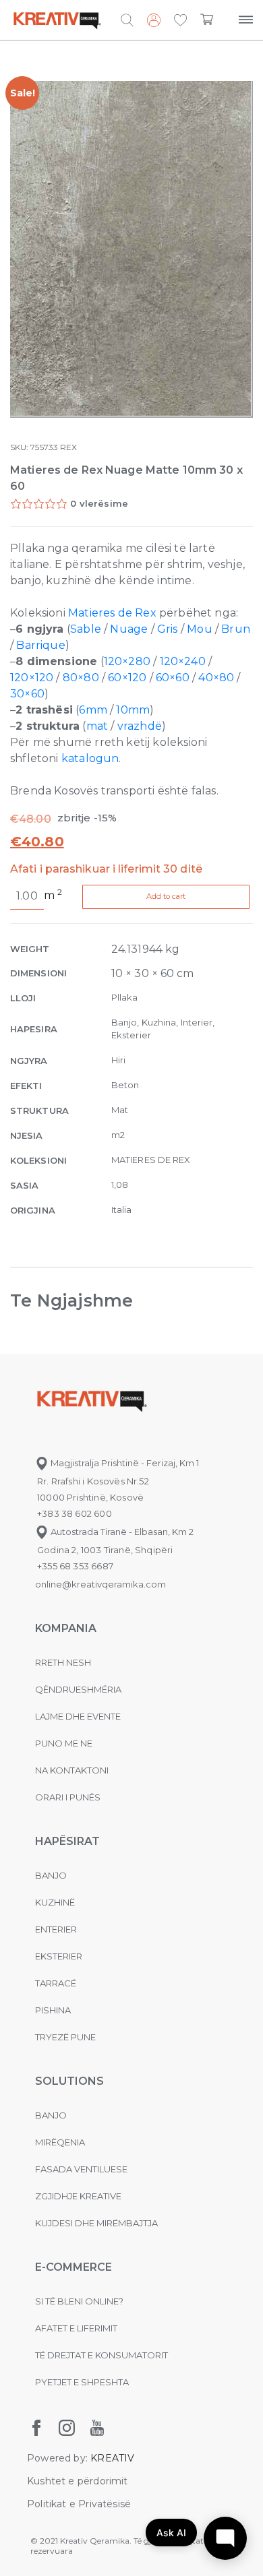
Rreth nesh (63, 1662)
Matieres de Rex (112, 613)
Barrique (40, 645)
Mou (200, 629)
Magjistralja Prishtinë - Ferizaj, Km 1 (124, 1463)
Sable (86, 629)
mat (97, 726)
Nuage (129, 629)
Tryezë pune (65, 2037)
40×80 (216, 678)
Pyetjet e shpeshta (82, 2382)
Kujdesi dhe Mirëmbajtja (96, 2223)
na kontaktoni (72, 1770)
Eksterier (59, 1956)
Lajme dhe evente (78, 1716)
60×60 (173, 678)
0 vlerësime (99, 503)
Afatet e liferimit (76, 2328)
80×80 (81, 678)
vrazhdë (140, 726)
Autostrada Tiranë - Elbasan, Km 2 (121, 1532)
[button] (180, 21)
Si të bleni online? (79, 2301)
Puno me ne (64, 1743)
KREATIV (112, 2458)
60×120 (127, 678)
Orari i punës (68, 1797)
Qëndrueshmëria (78, 1689)
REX (68, 447)
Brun (236, 629)
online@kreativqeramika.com (100, 1584)
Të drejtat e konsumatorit (101, 2355)
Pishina (53, 2010)
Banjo (51, 1875)
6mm (93, 710)
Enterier (56, 1929)
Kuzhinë (55, 1902)
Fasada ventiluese (81, 2169)
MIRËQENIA (60, 2142)
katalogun (90, 758)
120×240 (183, 661)
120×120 (32, 678)
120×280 (127, 661)
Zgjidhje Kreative (78, 2196)
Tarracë (56, 1983)
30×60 (27, 694)
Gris (168, 629)
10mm (133, 710)
